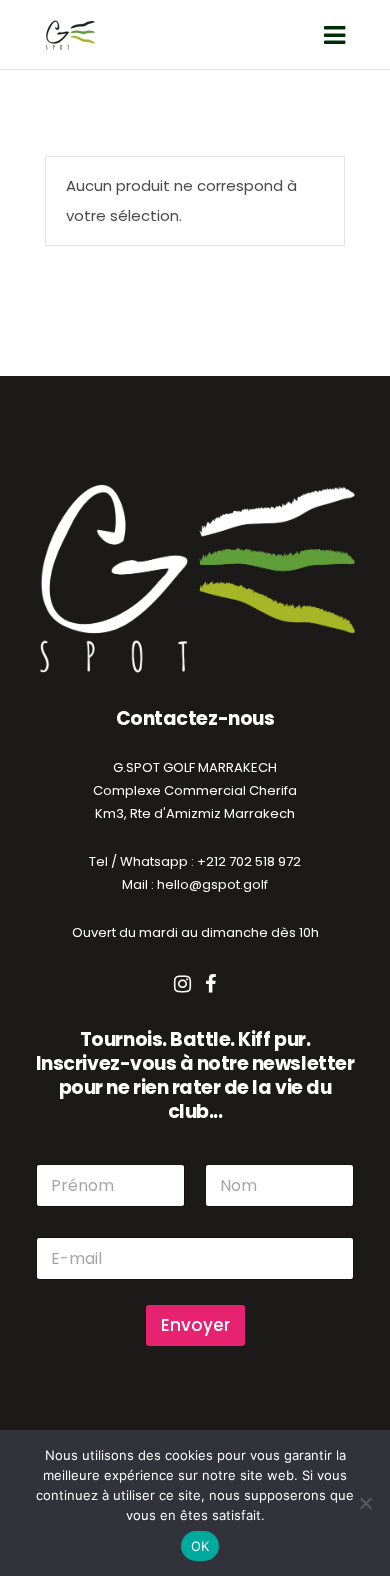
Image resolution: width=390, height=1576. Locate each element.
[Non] (365, 1503)
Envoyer (195, 1325)
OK (200, 1546)
